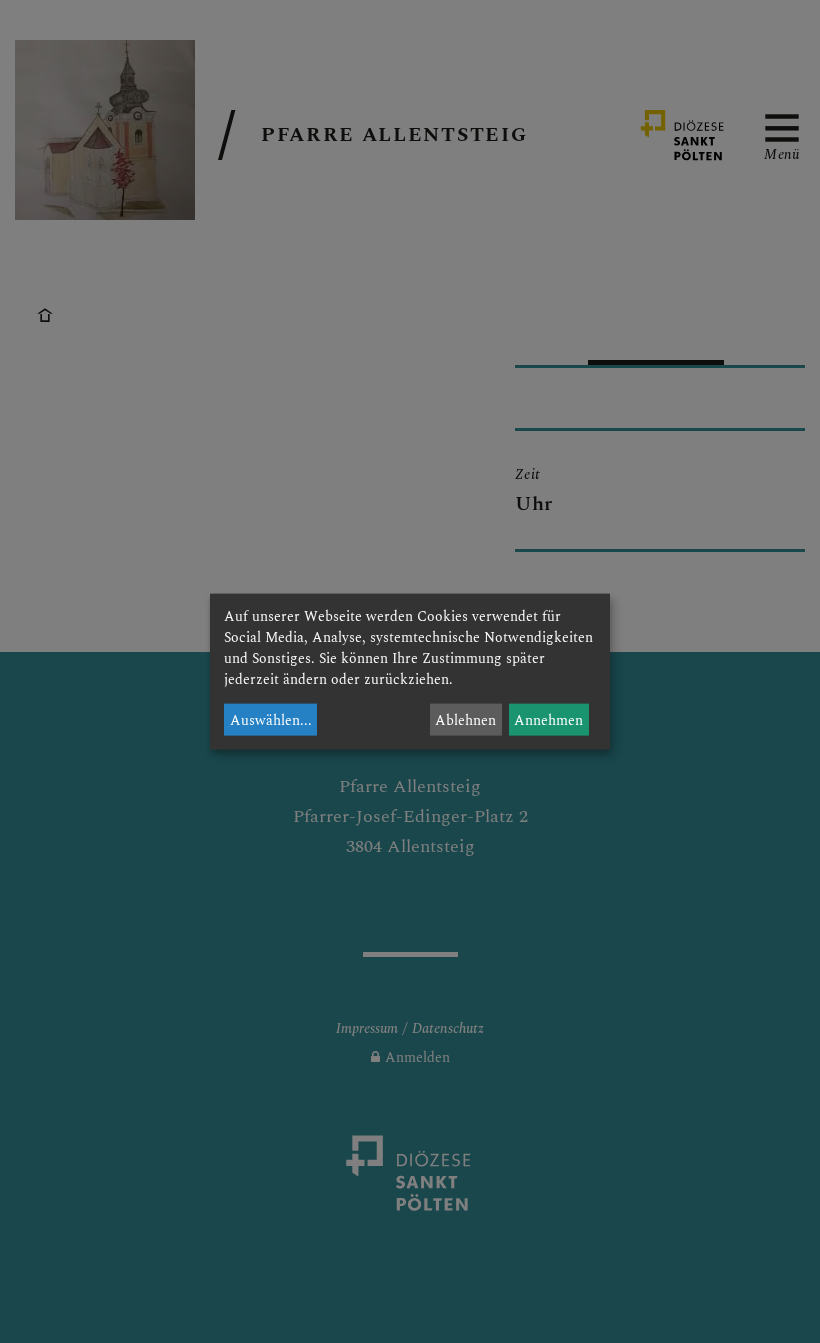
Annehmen (548, 719)
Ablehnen (465, 719)
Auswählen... (271, 719)
